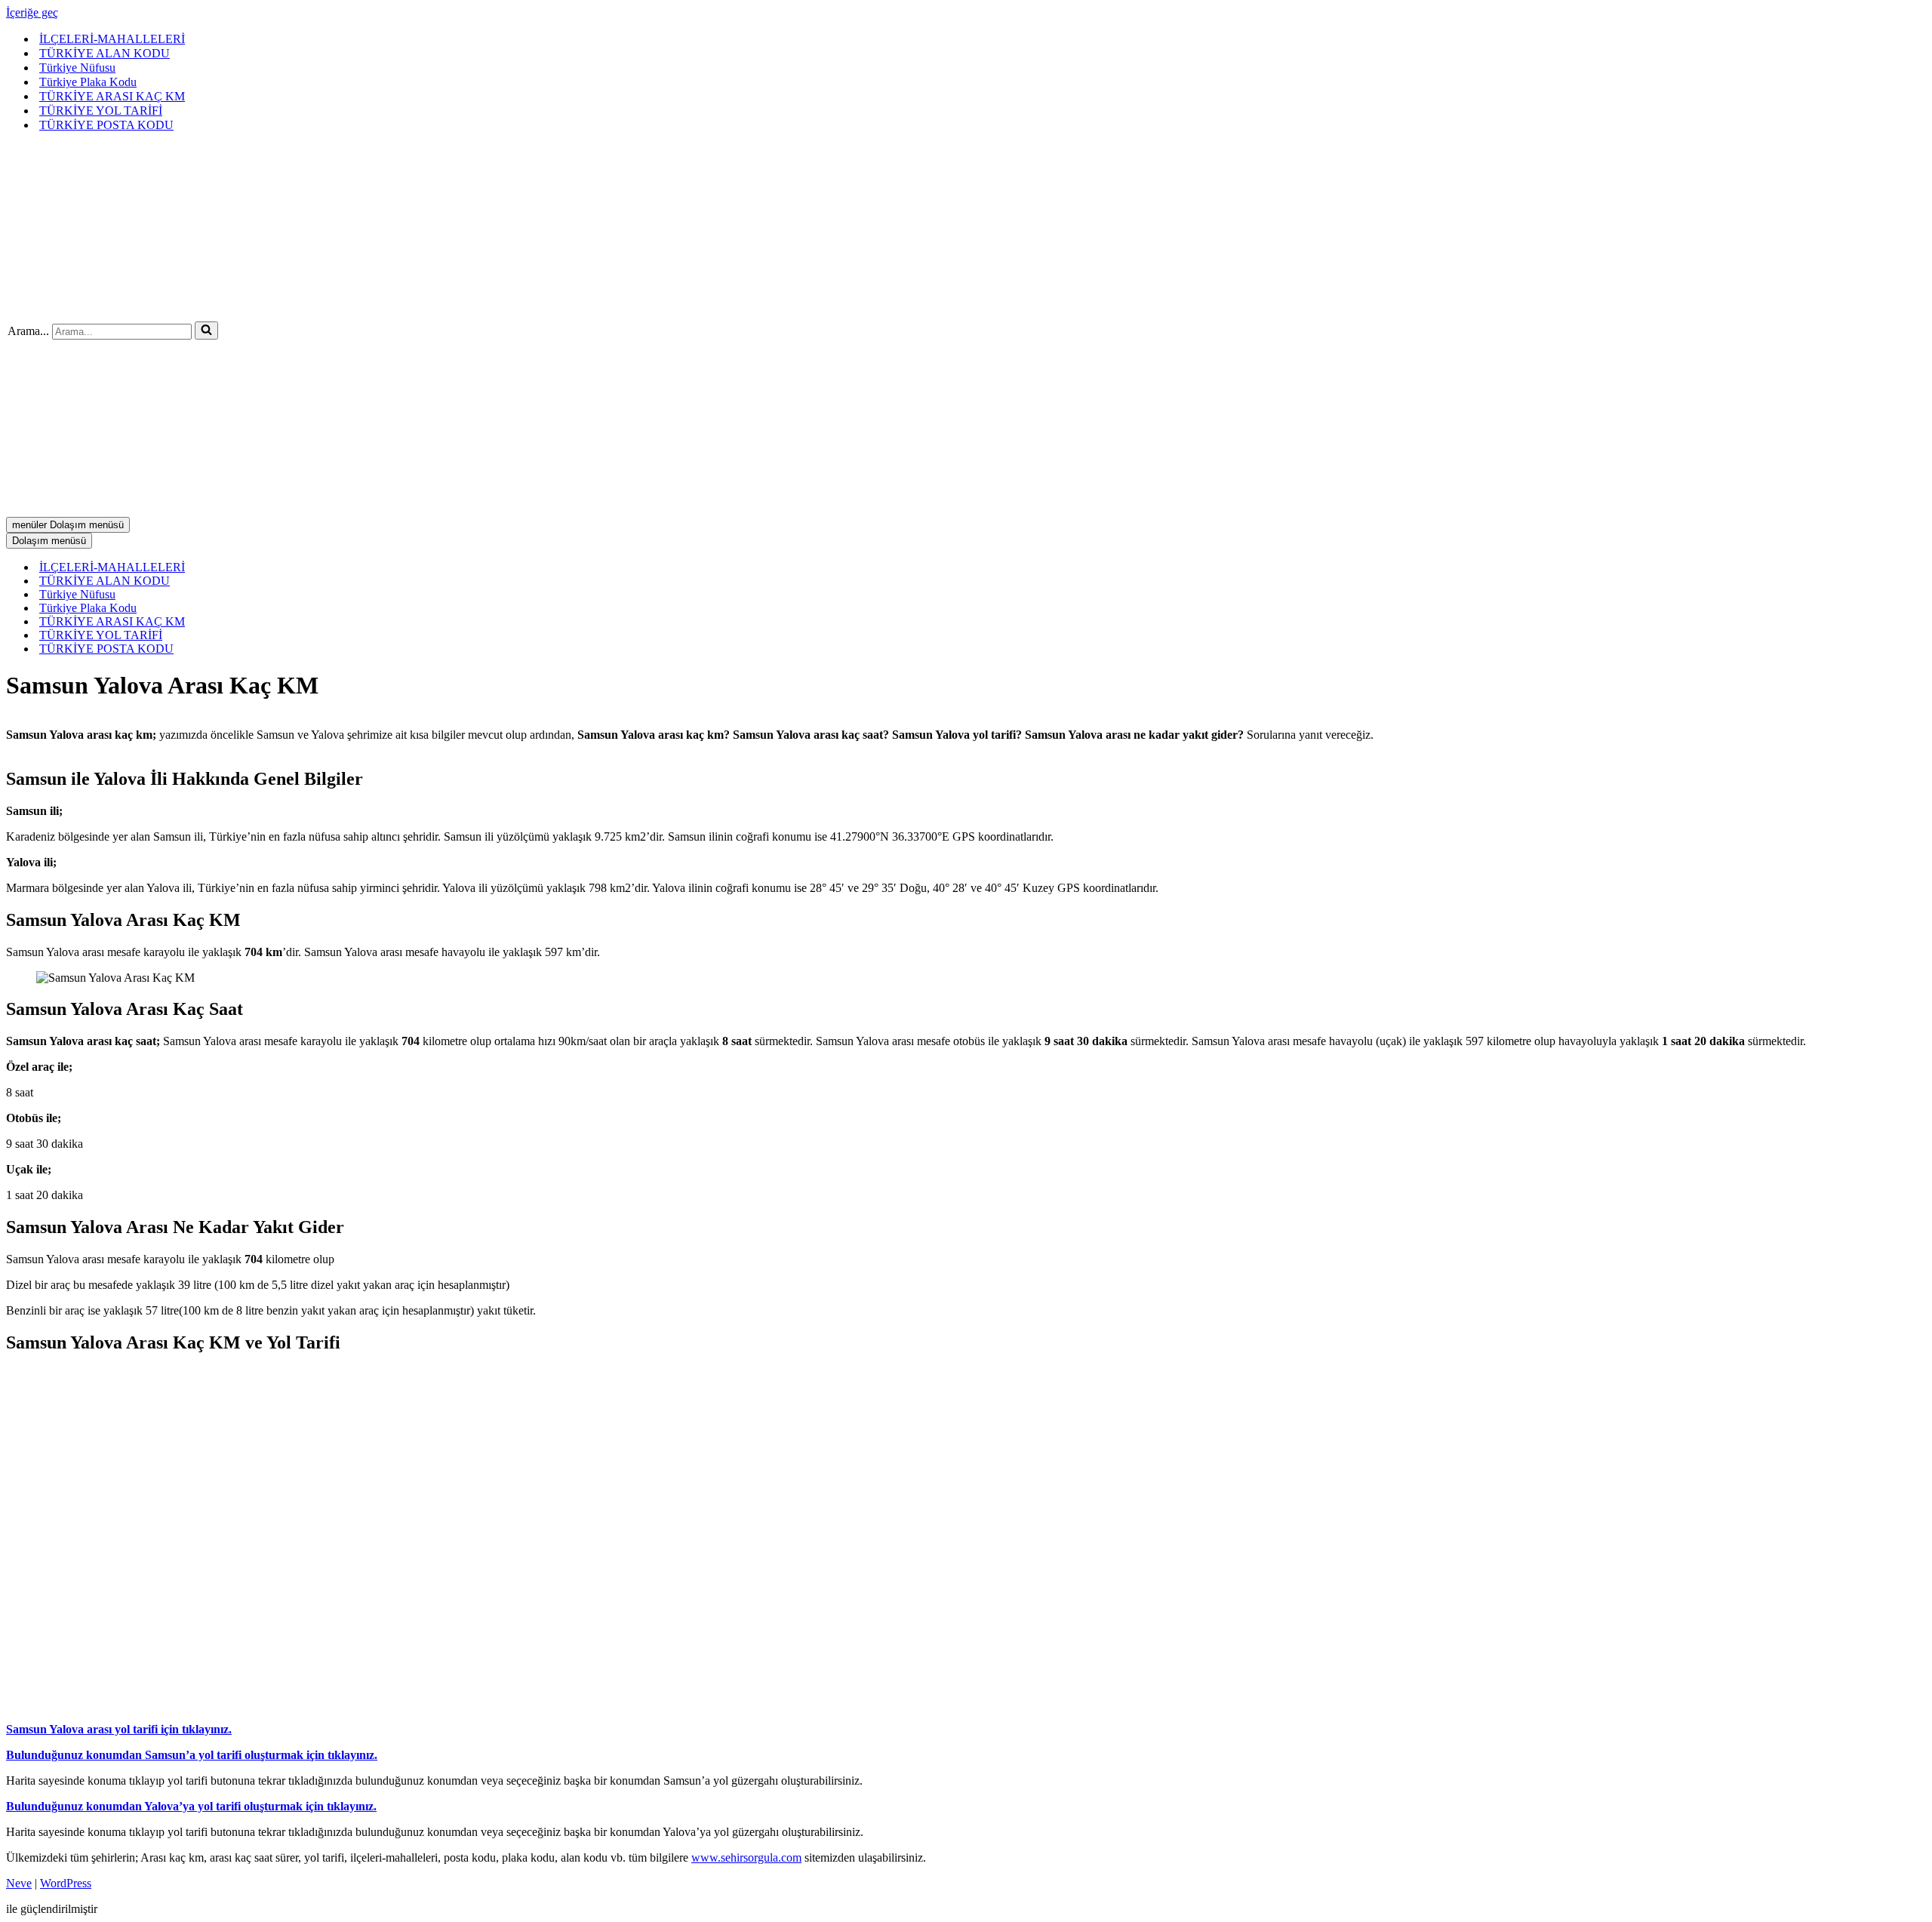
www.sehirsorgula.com (746, 1857)
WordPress (66, 1883)
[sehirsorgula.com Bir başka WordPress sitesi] (189, 308)
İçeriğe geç (32, 12)
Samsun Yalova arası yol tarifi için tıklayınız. (119, 1729)
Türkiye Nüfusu (77, 68)
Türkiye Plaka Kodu (88, 82)
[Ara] (206, 331)
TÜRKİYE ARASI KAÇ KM (112, 96)
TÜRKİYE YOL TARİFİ (101, 111)
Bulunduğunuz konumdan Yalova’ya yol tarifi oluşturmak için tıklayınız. (191, 1806)
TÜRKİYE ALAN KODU (105, 53)
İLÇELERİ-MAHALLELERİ (112, 39)
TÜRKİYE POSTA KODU (106, 125)
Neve (19, 1883)
